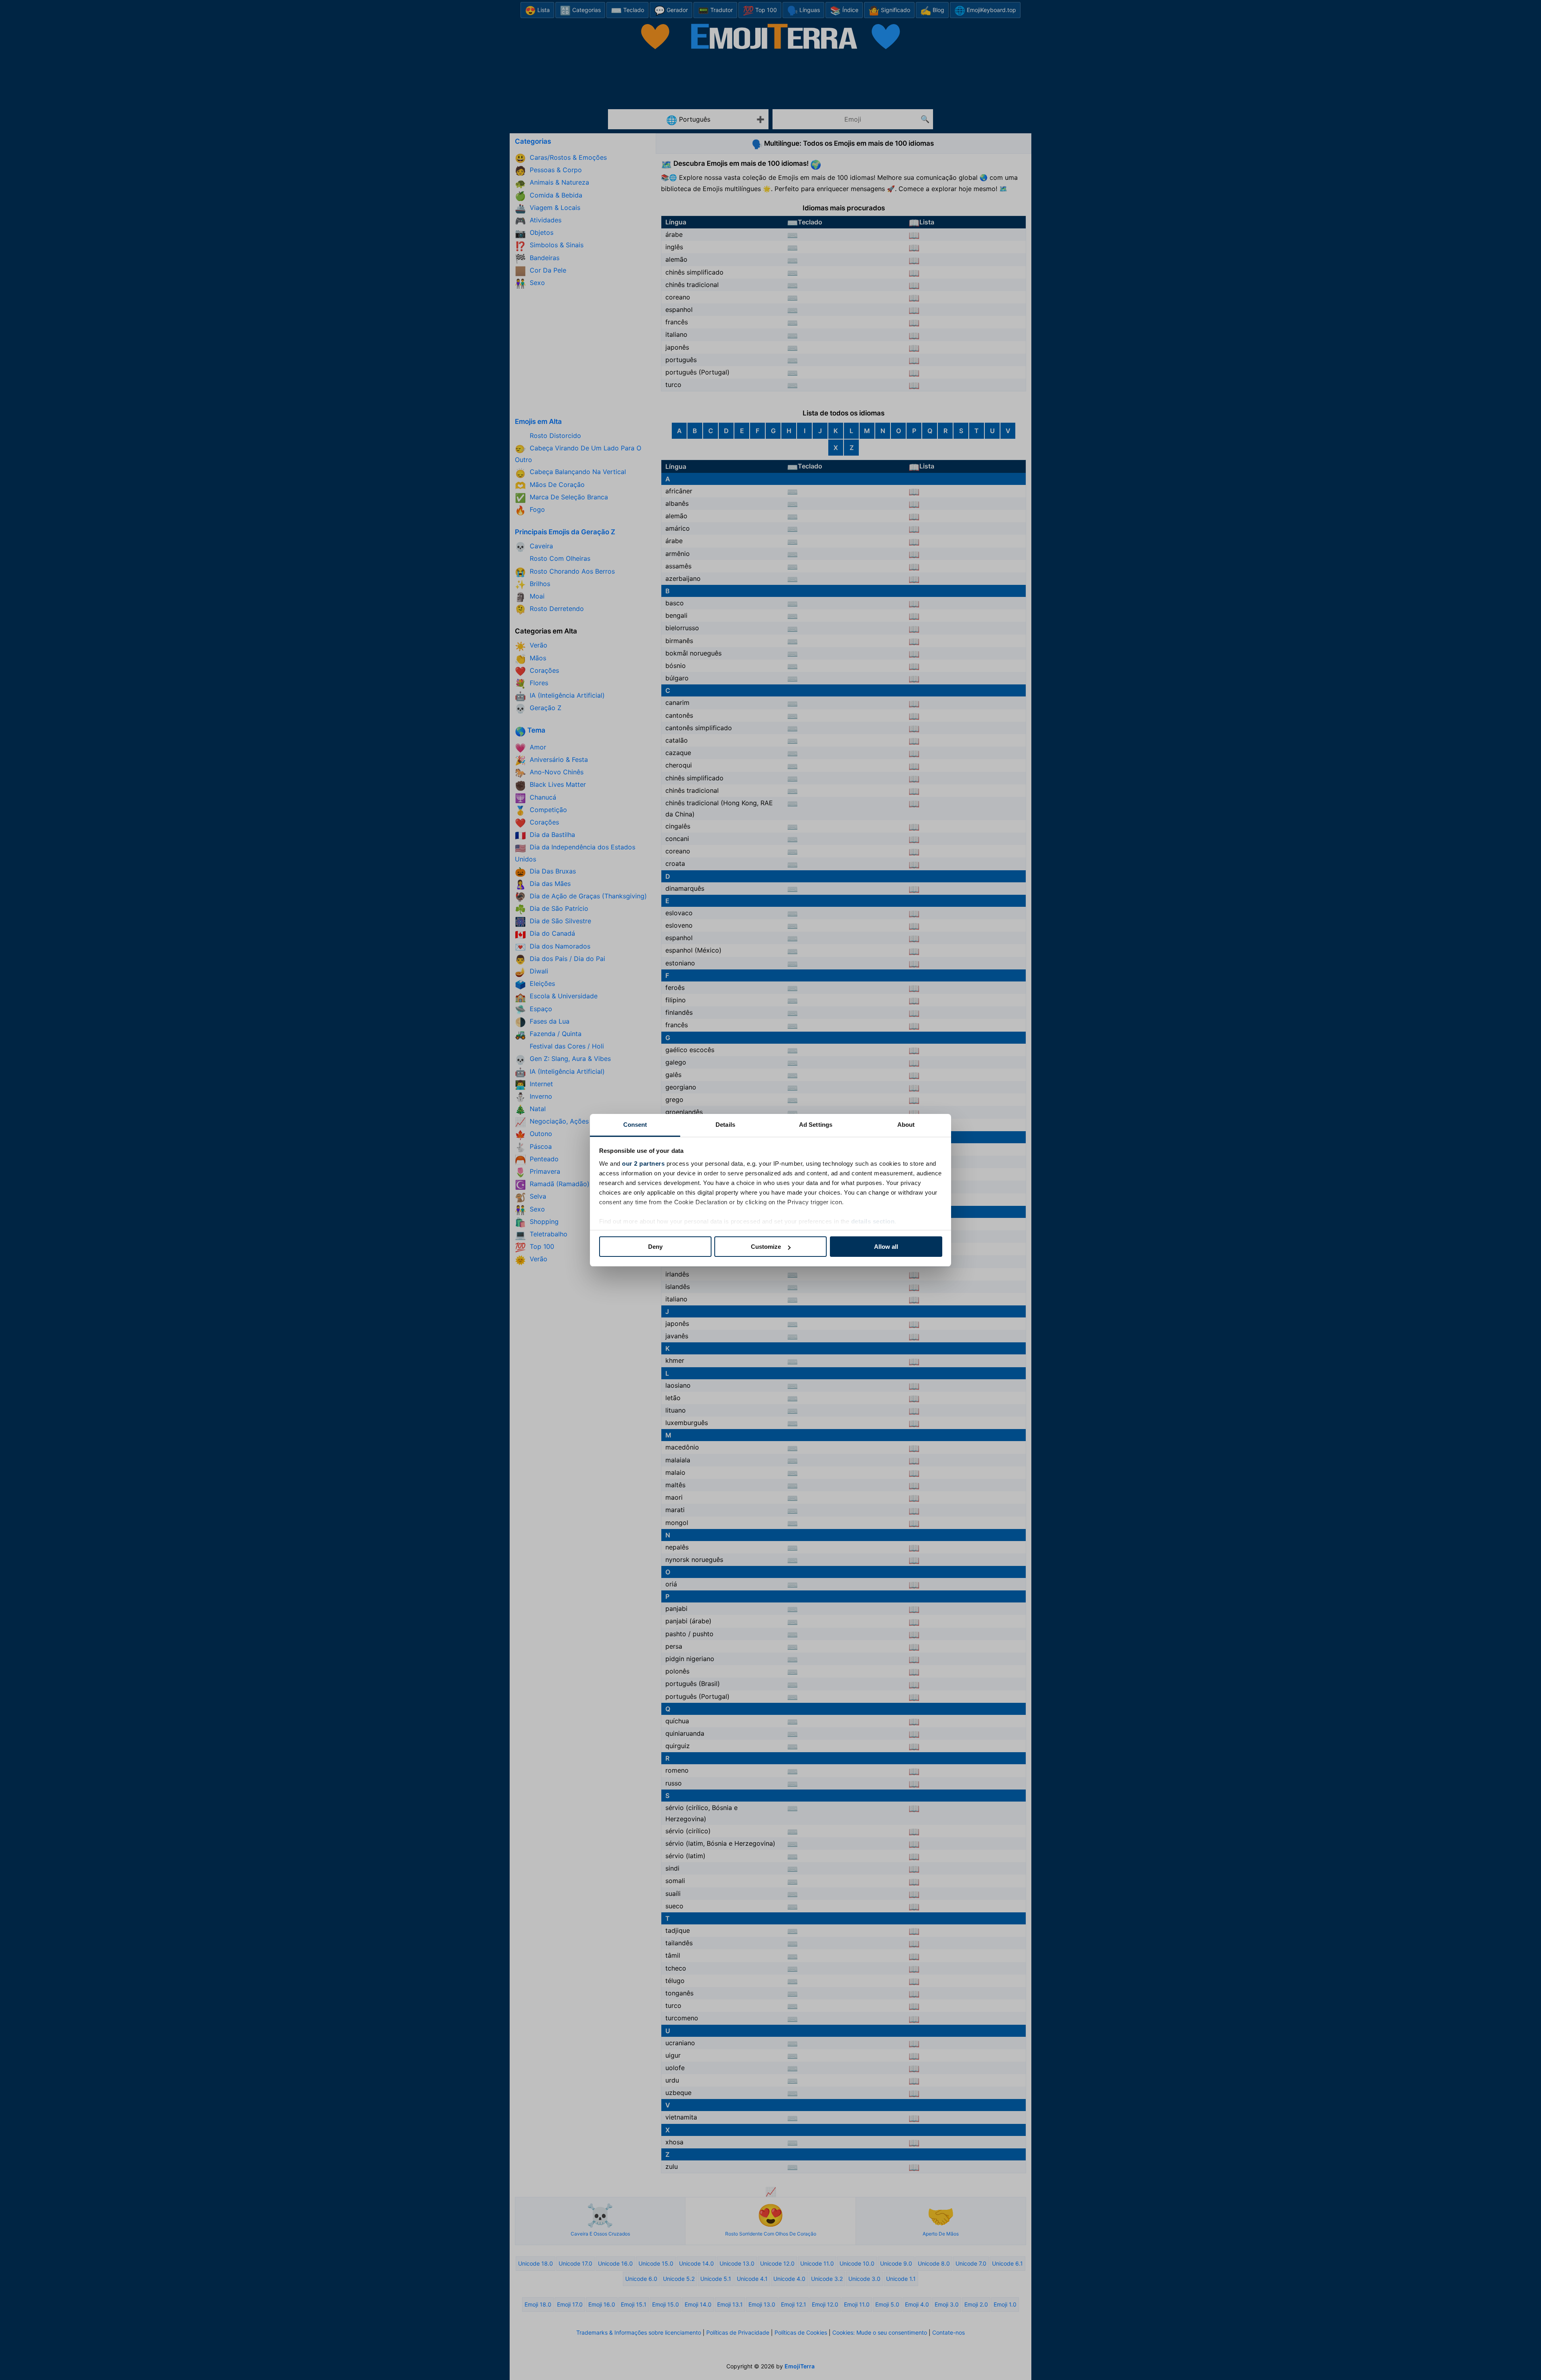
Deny (655, 1247)
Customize (766, 1247)
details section (873, 1221)
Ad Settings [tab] (816, 1125)
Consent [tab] (635, 1125)
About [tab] (906, 1125)
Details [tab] (725, 1125)
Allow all (886, 1247)
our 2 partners (643, 1164)
